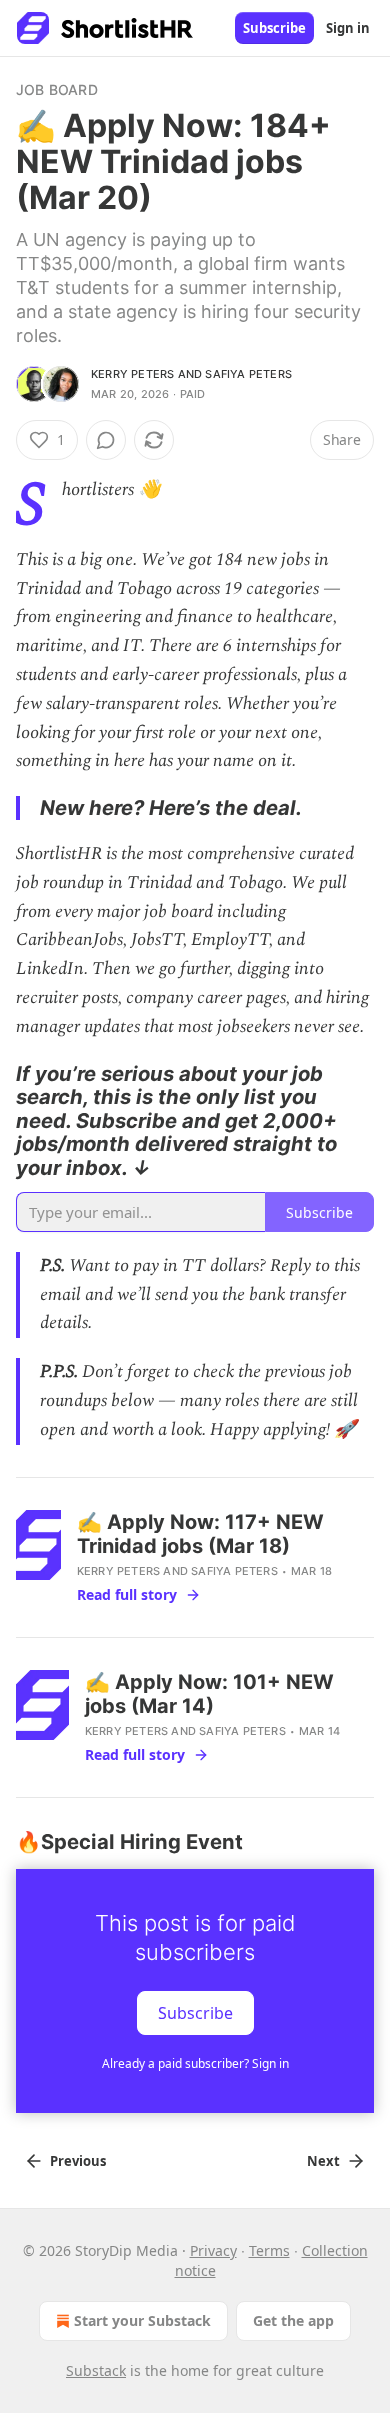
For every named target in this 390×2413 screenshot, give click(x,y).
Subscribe (274, 28)
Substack (96, 2370)
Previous (78, 2161)
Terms (269, 2250)
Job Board (57, 89)
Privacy (213, 2250)
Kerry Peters (132, 374)
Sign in (348, 28)
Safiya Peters (248, 374)
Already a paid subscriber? (195, 2063)
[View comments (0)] (106, 440)
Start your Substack (142, 2320)
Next (323, 2161)
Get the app (293, 2320)
